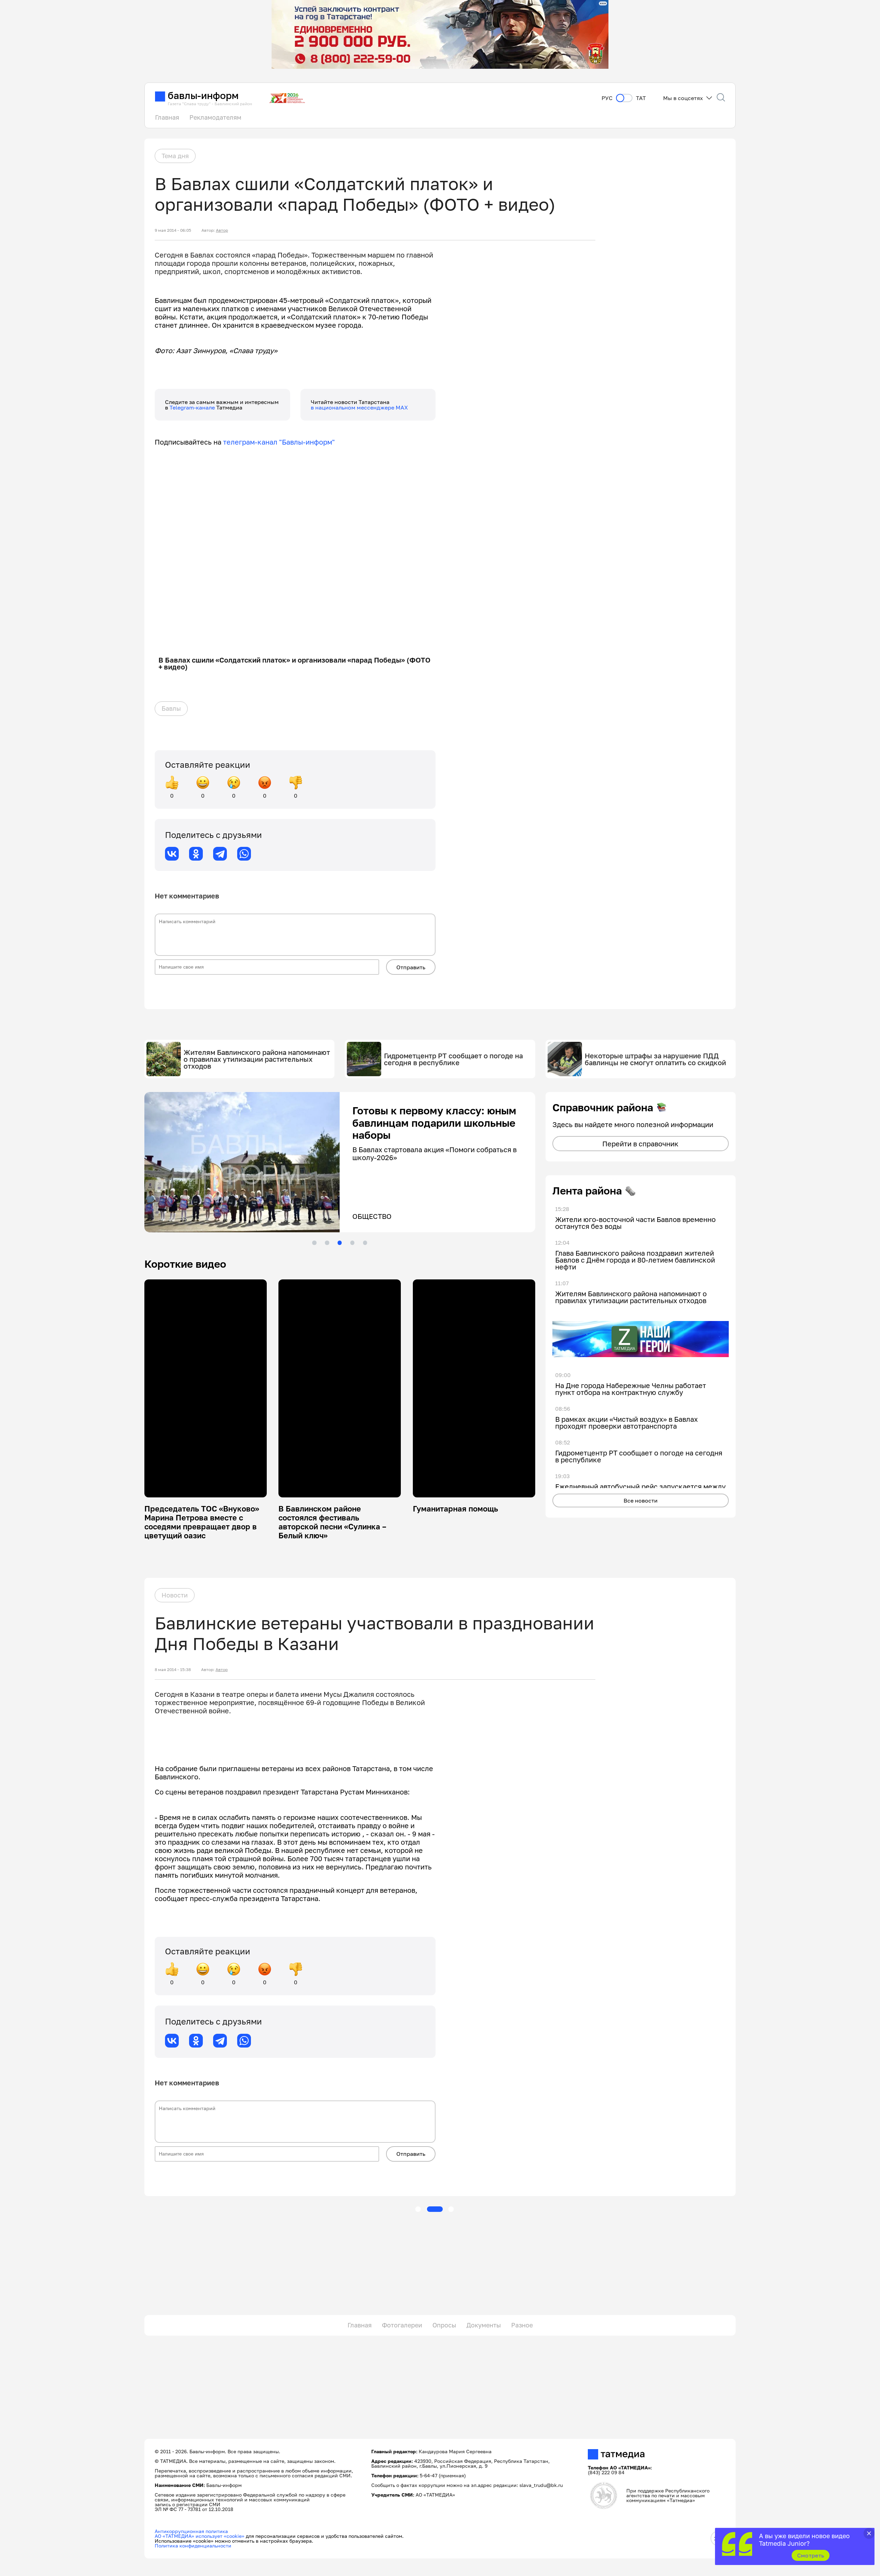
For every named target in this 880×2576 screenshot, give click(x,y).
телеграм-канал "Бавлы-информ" (279, 442)
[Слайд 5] (365, 1243)
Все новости (641, 1500)
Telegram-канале (193, 407)
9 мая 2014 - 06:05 (173, 230)
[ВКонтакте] (172, 854)
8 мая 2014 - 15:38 (173, 1670)
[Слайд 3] (340, 1243)
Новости (175, 1595)
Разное (522, 2325)
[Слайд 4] (352, 1243)
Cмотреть (811, 2555)
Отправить (411, 967)
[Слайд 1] (314, 1243)
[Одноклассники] (196, 854)
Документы (484, 2325)
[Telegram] (220, 854)
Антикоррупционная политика (191, 2531)
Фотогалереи (402, 2325)
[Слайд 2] (327, 1243)
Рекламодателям (215, 117)
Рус (607, 98)
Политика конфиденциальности (193, 2546)
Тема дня (175, 156)
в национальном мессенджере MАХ (359, 407)
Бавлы (171, 708)
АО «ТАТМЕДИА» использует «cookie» (200, 2536)
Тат (641, 98)
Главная (167, 117)
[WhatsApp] (244, 854)
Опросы (444, 2325)
